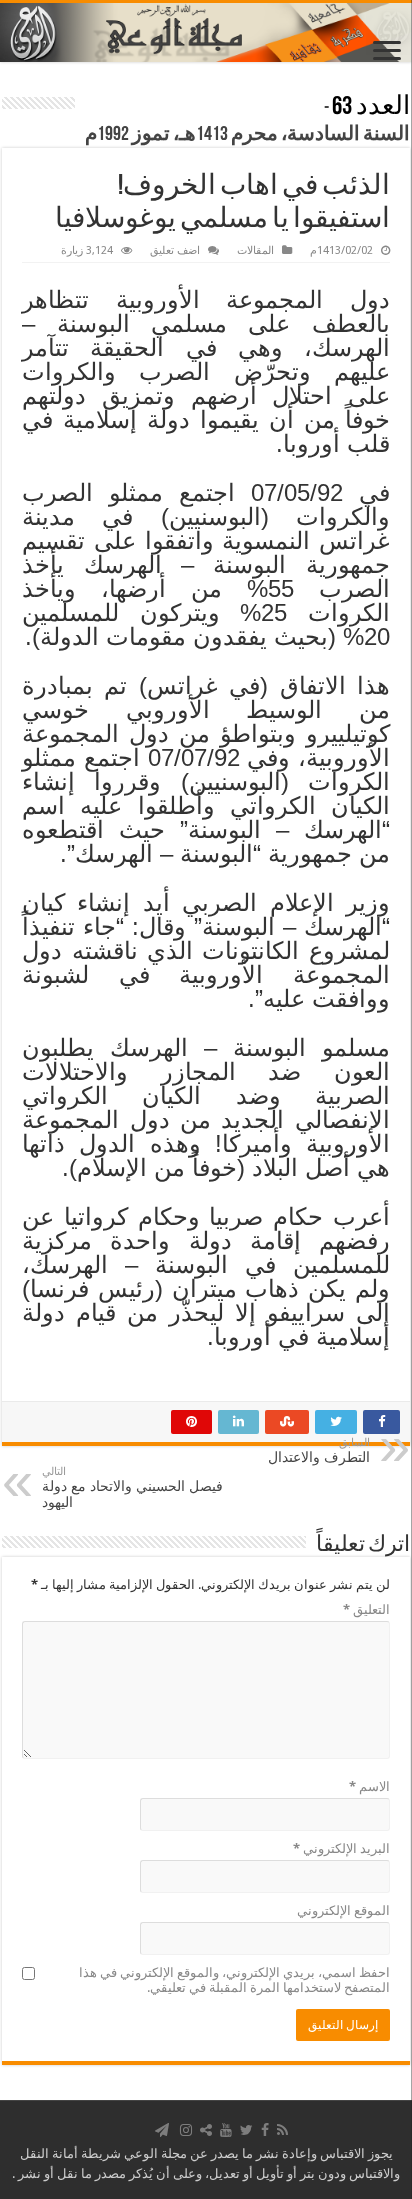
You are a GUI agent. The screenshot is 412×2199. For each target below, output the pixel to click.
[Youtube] (226, 2130)
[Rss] (282, 2130)
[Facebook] (265, 2130)
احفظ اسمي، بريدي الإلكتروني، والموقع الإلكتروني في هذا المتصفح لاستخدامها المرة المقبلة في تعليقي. (234, 1980)
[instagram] (186, 2130)
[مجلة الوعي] (206, 32)
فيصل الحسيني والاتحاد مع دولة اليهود (132, 1487)
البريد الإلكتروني (341, 1848)
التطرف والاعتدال (319, 1450)
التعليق (366, 1609)
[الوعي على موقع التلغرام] (162, 2130)
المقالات (255, 250)
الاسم (369, 1786)
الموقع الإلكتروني (343, 1910)
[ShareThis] (206, 2130)
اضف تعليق (175, 250)
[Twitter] (246, 2130)
